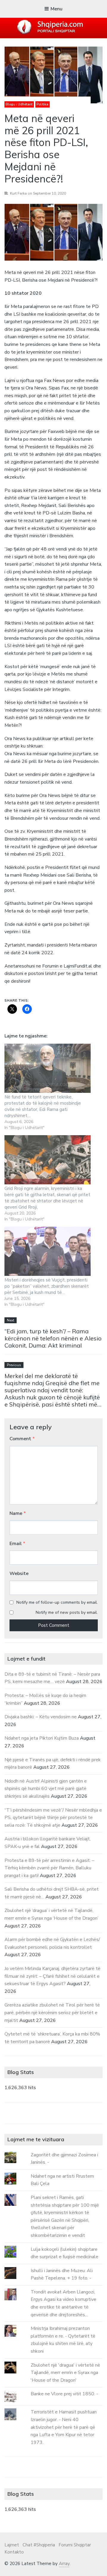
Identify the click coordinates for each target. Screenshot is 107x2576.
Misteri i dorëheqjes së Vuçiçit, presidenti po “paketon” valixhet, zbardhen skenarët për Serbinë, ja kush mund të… (47, 1286)
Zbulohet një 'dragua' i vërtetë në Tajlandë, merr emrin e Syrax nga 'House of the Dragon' (65, 2373)
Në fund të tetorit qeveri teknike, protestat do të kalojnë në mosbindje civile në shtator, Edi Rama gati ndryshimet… (43, 1106)
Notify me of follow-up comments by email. (57, 1602)
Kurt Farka (18, 193)
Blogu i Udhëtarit (19, 104)
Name (18, 1513)
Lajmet (12, 2545)
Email (17, 1544)
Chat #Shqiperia (39, 2545)
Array (64, 2564)
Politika (43, 104)
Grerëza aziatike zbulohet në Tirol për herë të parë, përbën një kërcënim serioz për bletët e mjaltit (52, 2013)
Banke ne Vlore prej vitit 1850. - (64, 2394)
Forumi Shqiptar (75, 2545)
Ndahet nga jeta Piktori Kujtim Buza (42, 1738)
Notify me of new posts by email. (67, 1612)
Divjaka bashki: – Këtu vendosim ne (41, 1717)
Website (19, 1573)
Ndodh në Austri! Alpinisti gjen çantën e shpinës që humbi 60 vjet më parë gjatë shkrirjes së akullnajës (46, 1789)
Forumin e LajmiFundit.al (67, 966)
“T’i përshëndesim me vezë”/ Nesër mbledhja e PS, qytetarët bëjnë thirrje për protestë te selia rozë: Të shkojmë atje (53, 1818)
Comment (22, 1439)
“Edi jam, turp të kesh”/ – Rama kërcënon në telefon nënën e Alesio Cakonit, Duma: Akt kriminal (53, 1338)
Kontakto (14, 2552)
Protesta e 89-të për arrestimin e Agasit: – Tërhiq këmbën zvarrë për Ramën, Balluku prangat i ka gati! (49, 1868)
